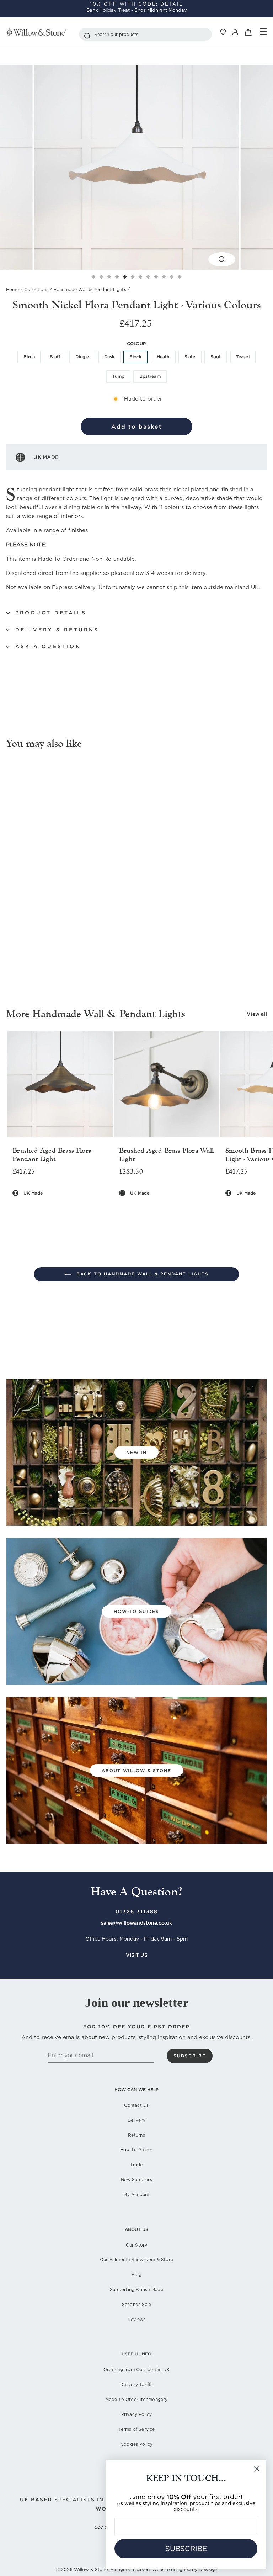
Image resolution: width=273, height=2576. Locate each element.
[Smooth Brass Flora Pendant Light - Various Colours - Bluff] (240, 1208)
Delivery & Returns (57, 630)
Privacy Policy (137, 2414)
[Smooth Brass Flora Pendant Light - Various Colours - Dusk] (256, 1208)
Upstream (150, 376)
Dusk (109, 357)
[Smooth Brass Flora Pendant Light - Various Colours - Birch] (232, 1208)
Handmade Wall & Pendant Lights (90, 289)
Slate (190, 357)
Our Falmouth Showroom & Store (136, 2260)
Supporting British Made (136, 2289)
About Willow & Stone (136, 1770)
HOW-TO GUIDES (136, 1611)
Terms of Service (136, 2429)
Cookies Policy (137, 2444)
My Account (136, 2194)
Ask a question (48, 646)
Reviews (136, 2319)
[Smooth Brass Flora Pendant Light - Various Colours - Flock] (265, 1208)
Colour (136, 343)
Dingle (82, 357)
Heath (163, 357)
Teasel (243, 357)
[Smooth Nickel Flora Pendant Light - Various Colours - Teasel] (84, 938)
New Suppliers (136, 2180)
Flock (135, 357)
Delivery (136, 2120)
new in (136, 1452)
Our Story (137, 2245)
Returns (136, 2135)
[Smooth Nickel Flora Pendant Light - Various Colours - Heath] (60, 938)
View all (257, 1014)
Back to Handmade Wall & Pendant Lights (141, 1274)
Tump (118, 376)
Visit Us (137, 1955)
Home (12, 289)
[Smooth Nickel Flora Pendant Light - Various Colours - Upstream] (101, 938)
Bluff (55, 357)
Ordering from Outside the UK (136, 2369)
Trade (136, 2165)
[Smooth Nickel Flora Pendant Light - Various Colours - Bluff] (27, 938)
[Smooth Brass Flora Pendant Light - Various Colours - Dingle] (248, 1208)
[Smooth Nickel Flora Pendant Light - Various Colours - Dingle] (35, 938)
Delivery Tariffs (136, 2384)
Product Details (51, 613)
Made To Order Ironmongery (136, 2399)
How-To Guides (137, 2150)
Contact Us (136, 2105)
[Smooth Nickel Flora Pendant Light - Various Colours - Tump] (93, 938)
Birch (29, 357)
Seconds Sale (137, 2304)
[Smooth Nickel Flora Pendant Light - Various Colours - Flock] (52, 938)
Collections (36, 289)
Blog (137, 2275)
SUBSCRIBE (186, 2549)
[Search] (87, 34)
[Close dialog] (257, 2469)
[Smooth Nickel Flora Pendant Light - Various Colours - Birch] (19, 938)
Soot (216, 357)
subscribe (190, 2056)
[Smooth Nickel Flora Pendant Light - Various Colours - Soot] (76, 938)
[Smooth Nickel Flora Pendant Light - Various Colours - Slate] (68, 938)
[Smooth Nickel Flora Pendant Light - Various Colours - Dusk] (44, 938)
